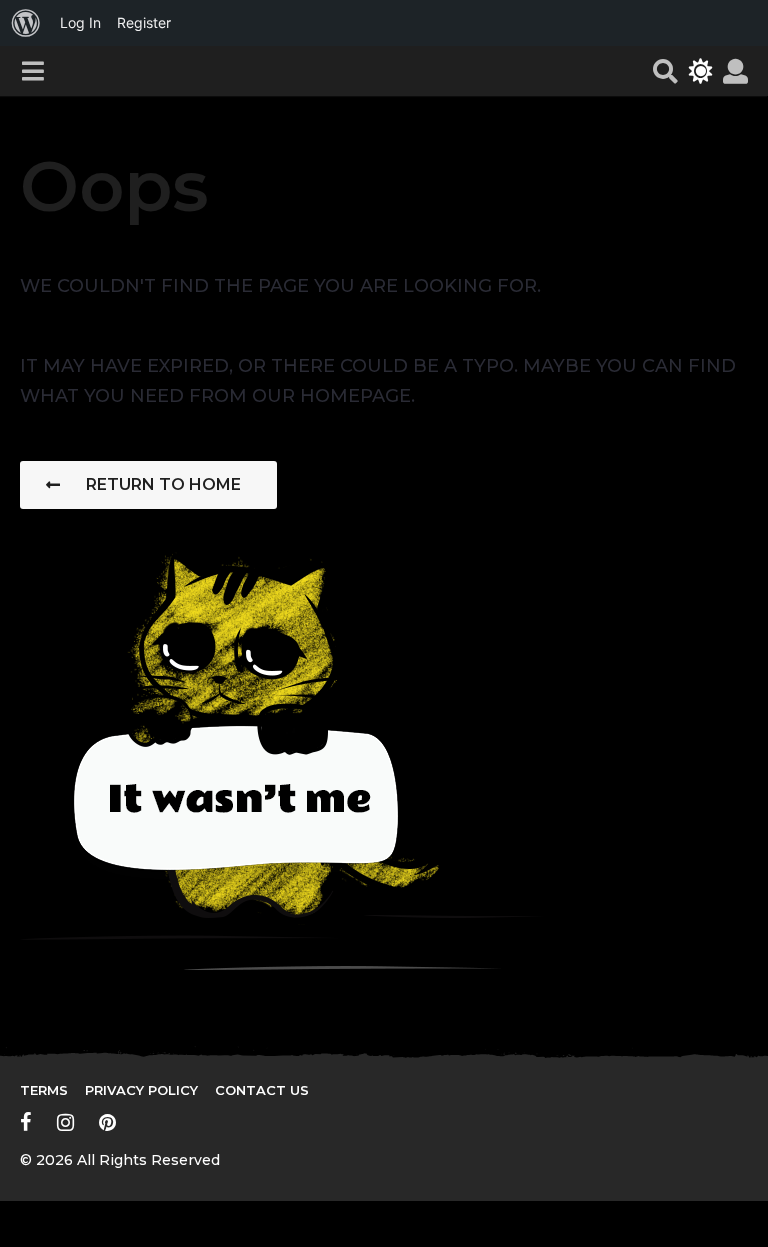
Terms (44, 1090)
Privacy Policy (141, 1090)
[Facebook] (26, 1122)
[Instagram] (65, 1122)
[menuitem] (26, 23)
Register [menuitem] (144, 22)
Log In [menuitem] (80, 22)
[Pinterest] (107, 1122)
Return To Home (163, 484)
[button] (32, 71)
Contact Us (262, 1090)
